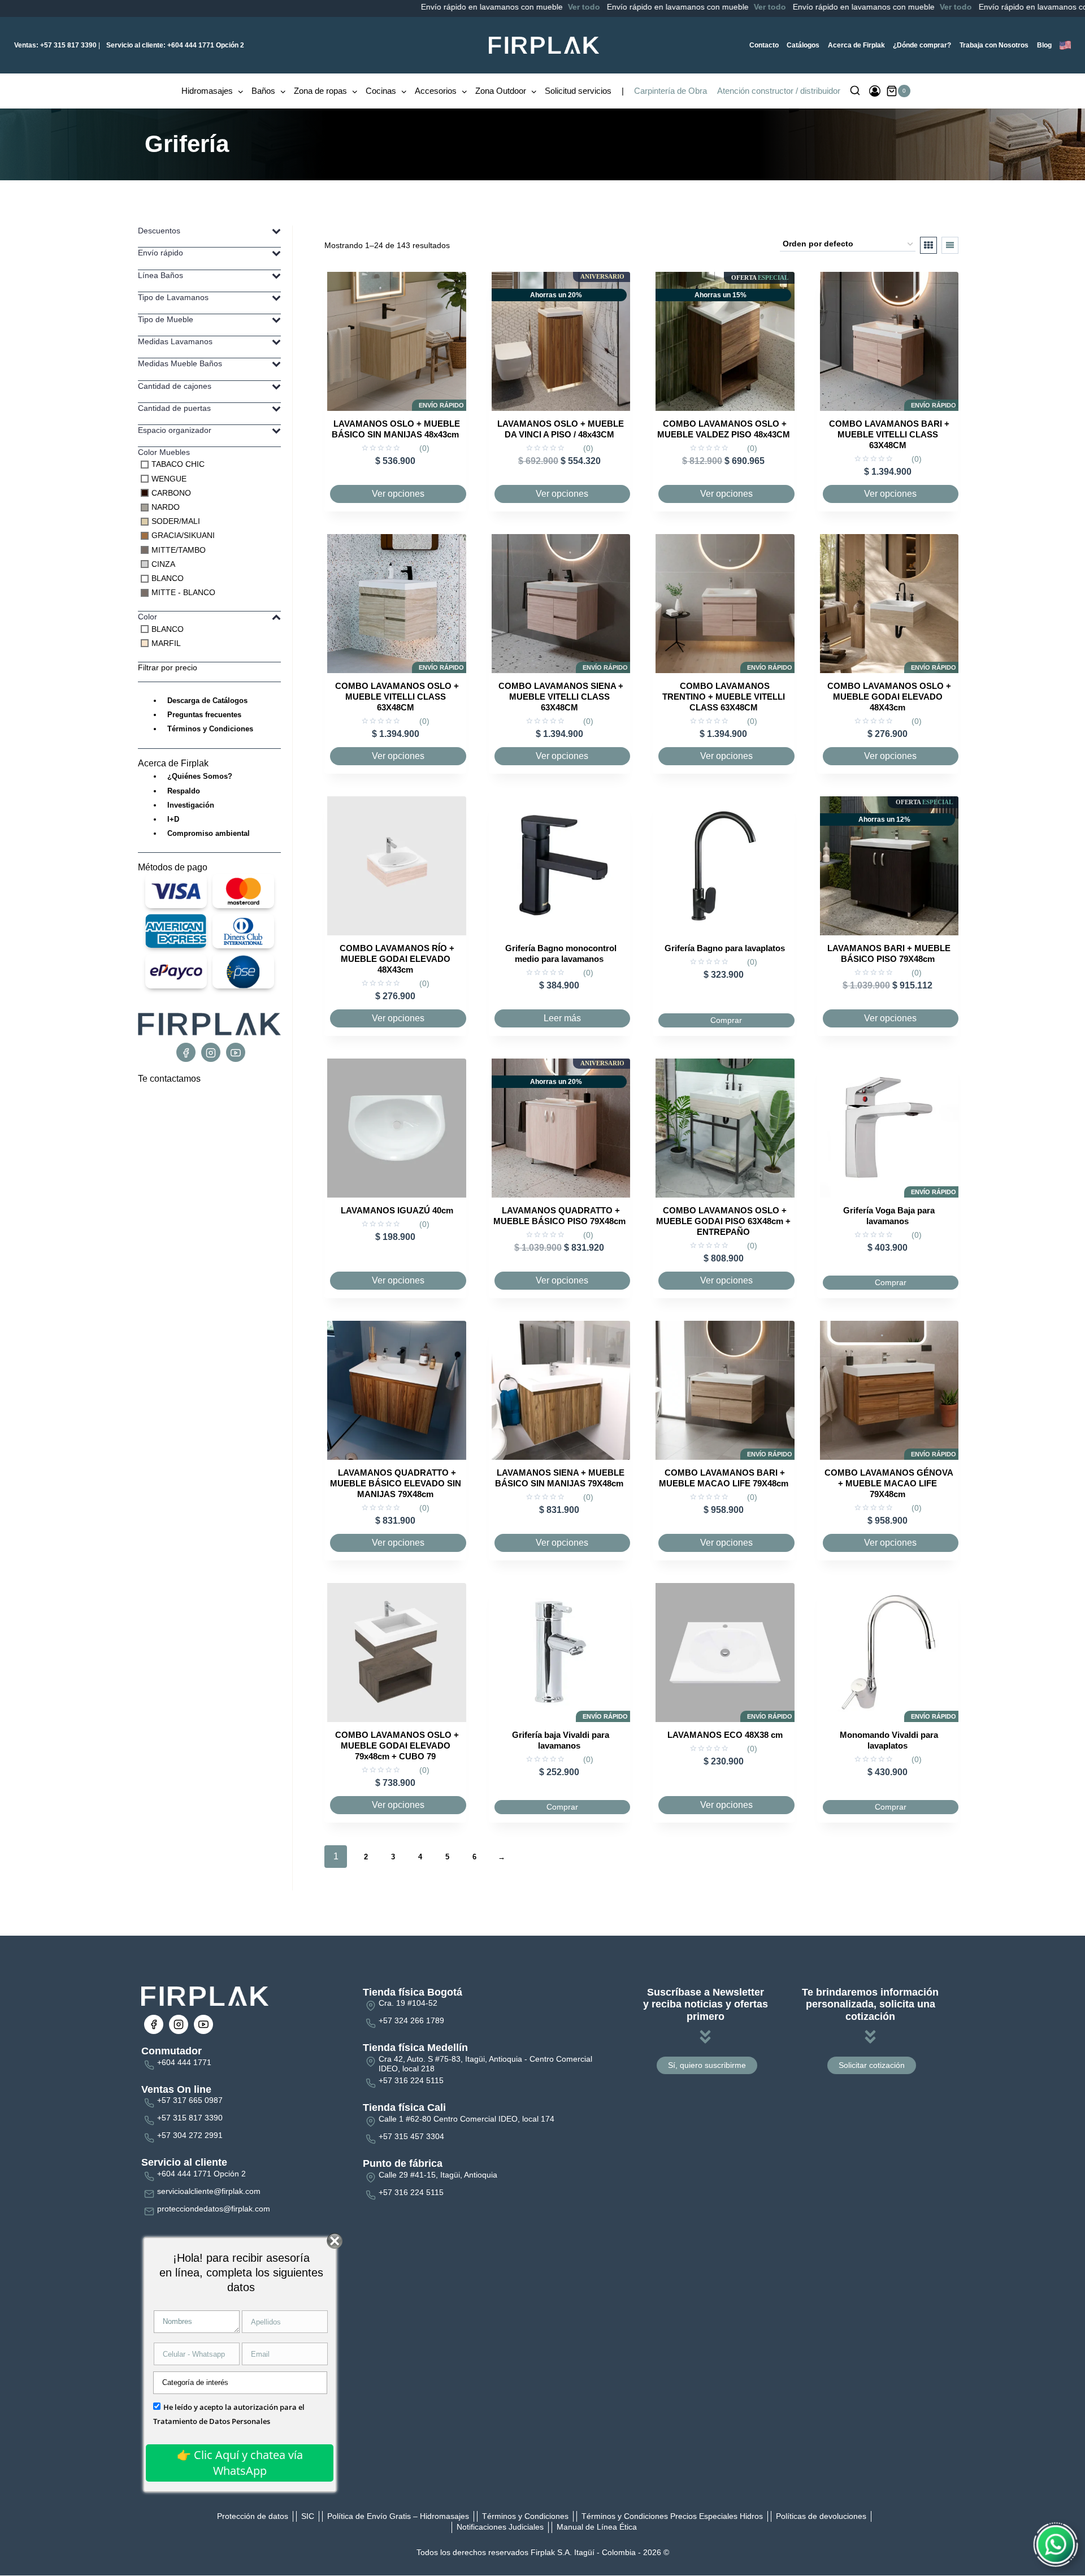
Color (147, 617)
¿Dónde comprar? (922, 45)
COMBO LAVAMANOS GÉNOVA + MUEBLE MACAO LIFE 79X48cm (889, 1483)
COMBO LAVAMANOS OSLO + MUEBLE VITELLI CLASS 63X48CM (397, 697)
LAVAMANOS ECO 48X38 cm (725, 1735)
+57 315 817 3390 (55, 45)
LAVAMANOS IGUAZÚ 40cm (397, 1210)
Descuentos (159, 231)
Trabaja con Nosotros (994, 45)
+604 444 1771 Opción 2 (175, 45)
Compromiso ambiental (209, 833)
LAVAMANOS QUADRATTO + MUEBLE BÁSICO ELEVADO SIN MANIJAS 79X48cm (396, 1483)
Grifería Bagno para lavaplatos (725, 948)
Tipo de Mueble (166, 319)
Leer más (562, 1018)
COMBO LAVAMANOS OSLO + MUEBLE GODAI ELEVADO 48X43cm (889, 697)
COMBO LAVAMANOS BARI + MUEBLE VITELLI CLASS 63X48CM (889, 434)
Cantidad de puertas (174, 408)
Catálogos (803, 45)
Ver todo (505, 7)
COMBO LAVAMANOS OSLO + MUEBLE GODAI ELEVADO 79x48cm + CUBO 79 (397, 1745)
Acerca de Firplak (856, 45)
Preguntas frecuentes (204, 715)
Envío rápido (160, 253)
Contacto (764, 45)
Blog (1044, 45)
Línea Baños (160, 275)
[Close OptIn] (334, 2241)
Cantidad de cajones (175, 386)
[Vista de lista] (950, 245)
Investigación (191, 805)
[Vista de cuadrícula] (928, 245)
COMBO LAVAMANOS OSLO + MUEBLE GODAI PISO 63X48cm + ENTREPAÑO (723, 1221)
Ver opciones (398, 494)
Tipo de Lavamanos (173, 297)
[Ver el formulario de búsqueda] (855, 91)
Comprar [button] (726, 1020)
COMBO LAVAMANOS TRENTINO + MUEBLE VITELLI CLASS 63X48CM (724, 697)
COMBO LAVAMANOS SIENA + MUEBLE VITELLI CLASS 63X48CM (561, 697)
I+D (173, 819)
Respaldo (184, 791)
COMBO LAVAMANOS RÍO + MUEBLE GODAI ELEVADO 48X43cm (397, 959)
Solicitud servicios (578, 91)
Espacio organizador (175, 430)
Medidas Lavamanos (175, 341)
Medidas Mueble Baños (180, 363)
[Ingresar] (875, 91)
